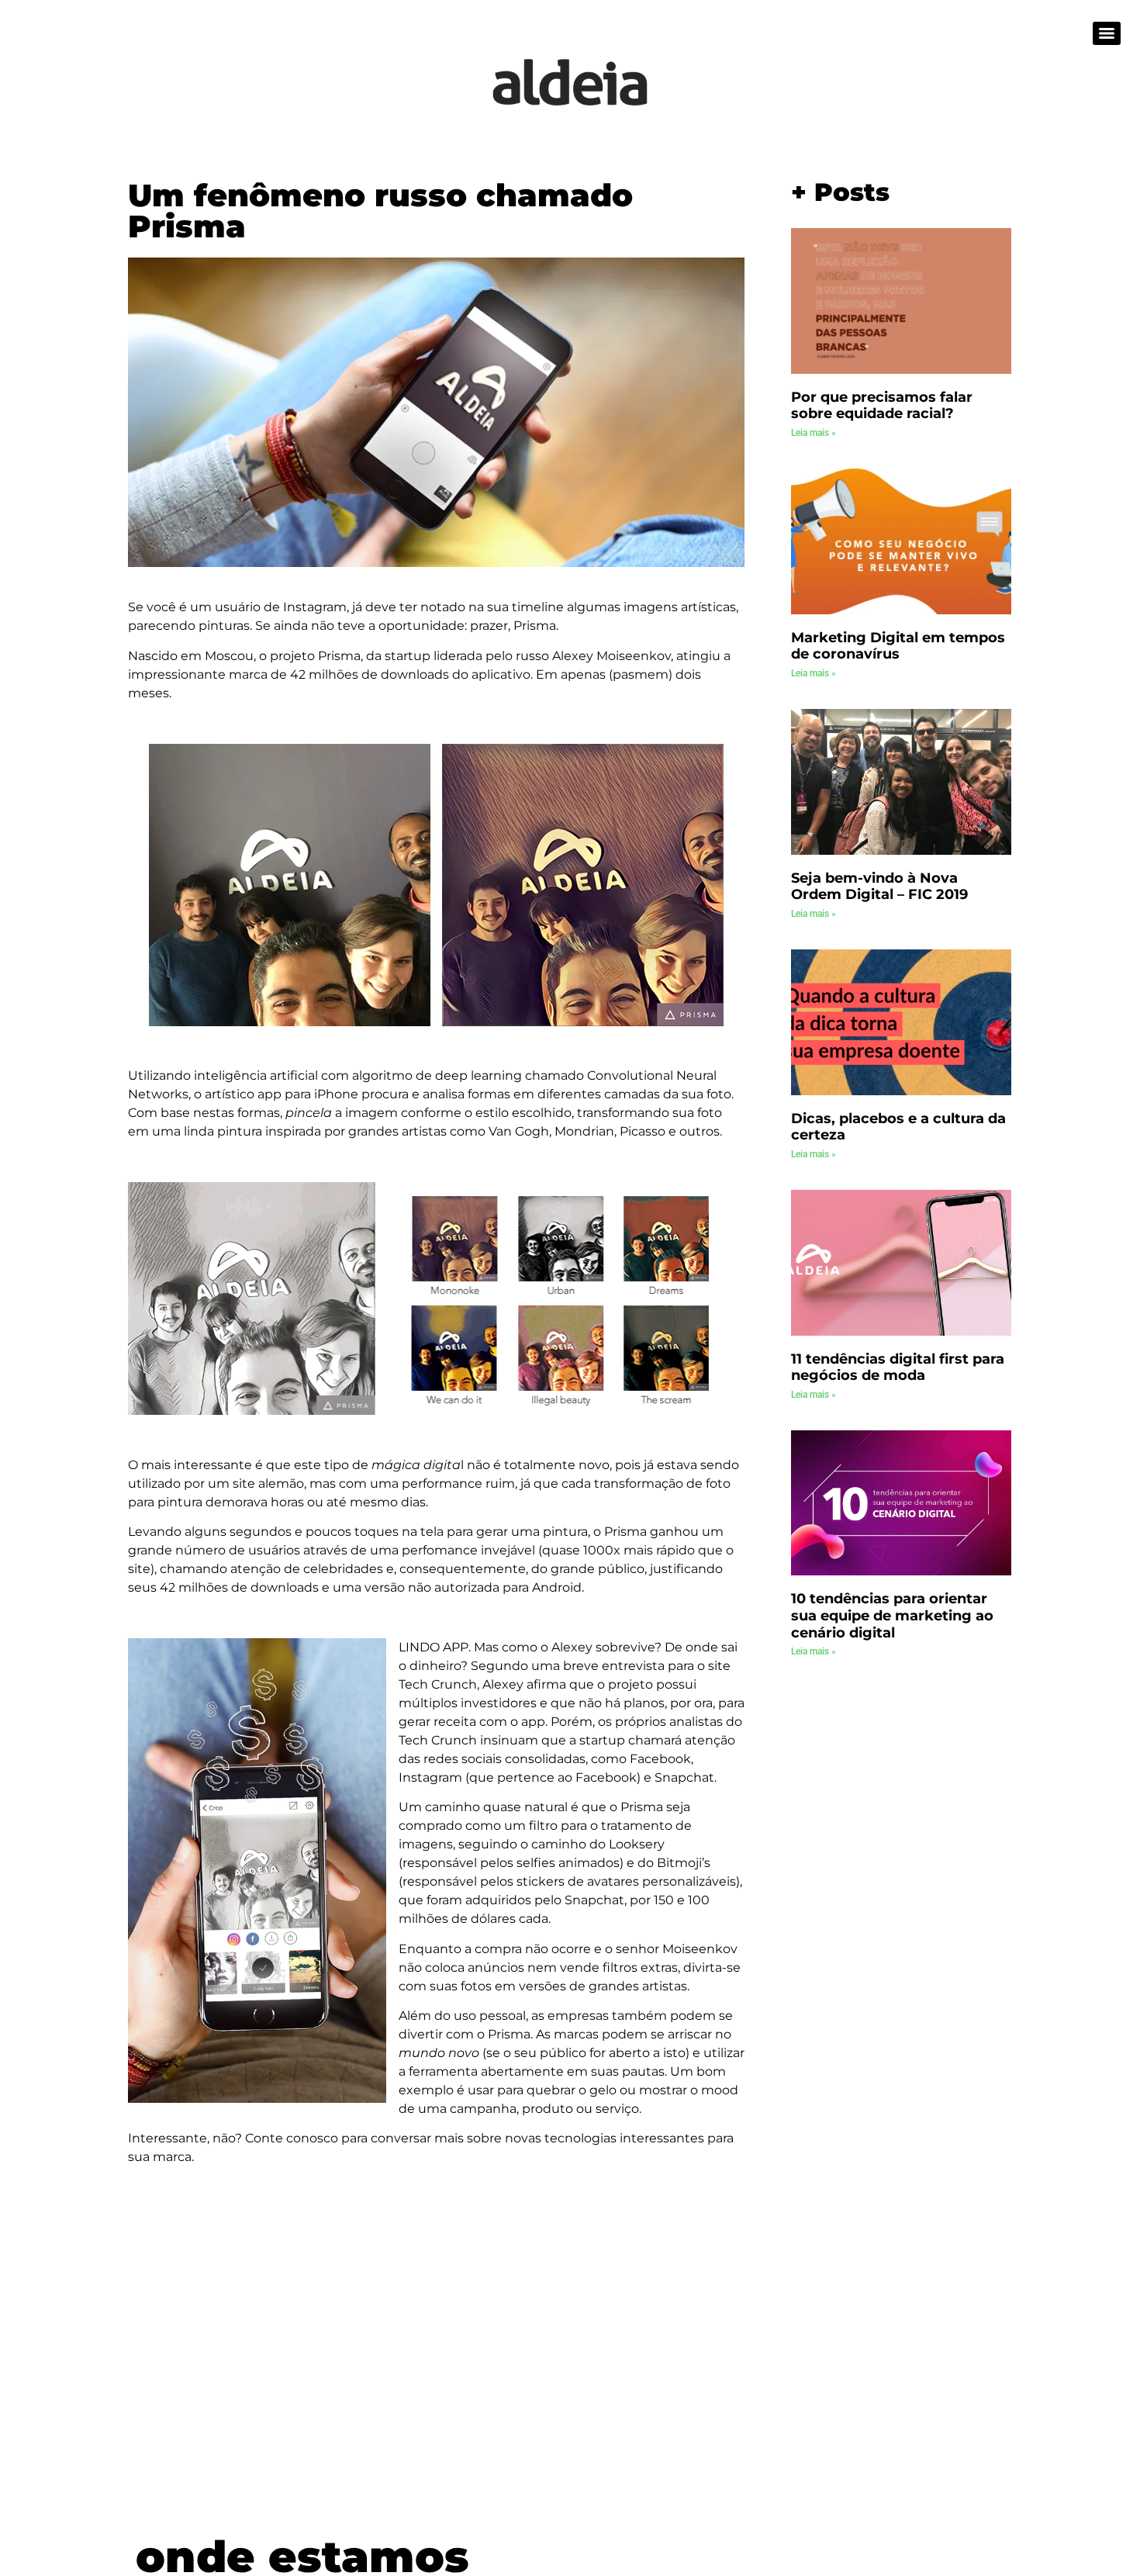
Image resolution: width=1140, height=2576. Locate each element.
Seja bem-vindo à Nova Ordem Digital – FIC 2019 (879, 887)
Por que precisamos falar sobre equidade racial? (882, 406)
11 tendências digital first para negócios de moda (898, 1368)
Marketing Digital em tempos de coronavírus (898, 646)
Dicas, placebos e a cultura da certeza (898, 1127)
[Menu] (1107, 33)
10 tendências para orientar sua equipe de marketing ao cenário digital (892, 1615)
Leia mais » (814, 433)
